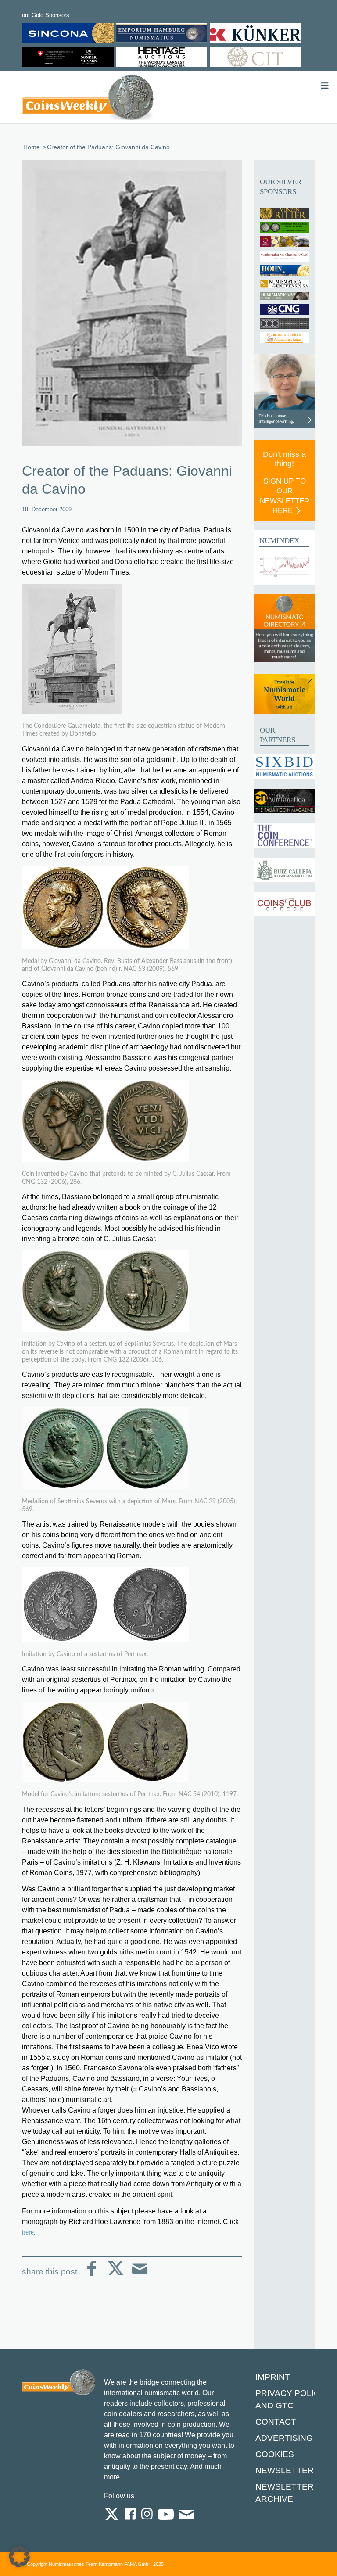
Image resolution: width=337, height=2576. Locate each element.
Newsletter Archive (285, 2493)
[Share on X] (116, 2276)
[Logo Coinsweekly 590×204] (88, 99)
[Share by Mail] (140, 2276)
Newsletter (285, 2470)
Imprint (273, 2377)
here (28, 2232)
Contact (276, 2422)
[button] (19, 2557)
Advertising (284, 2438)
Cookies (275, 2454)
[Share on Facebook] (91, 2276)
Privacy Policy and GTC (290, 2399)
